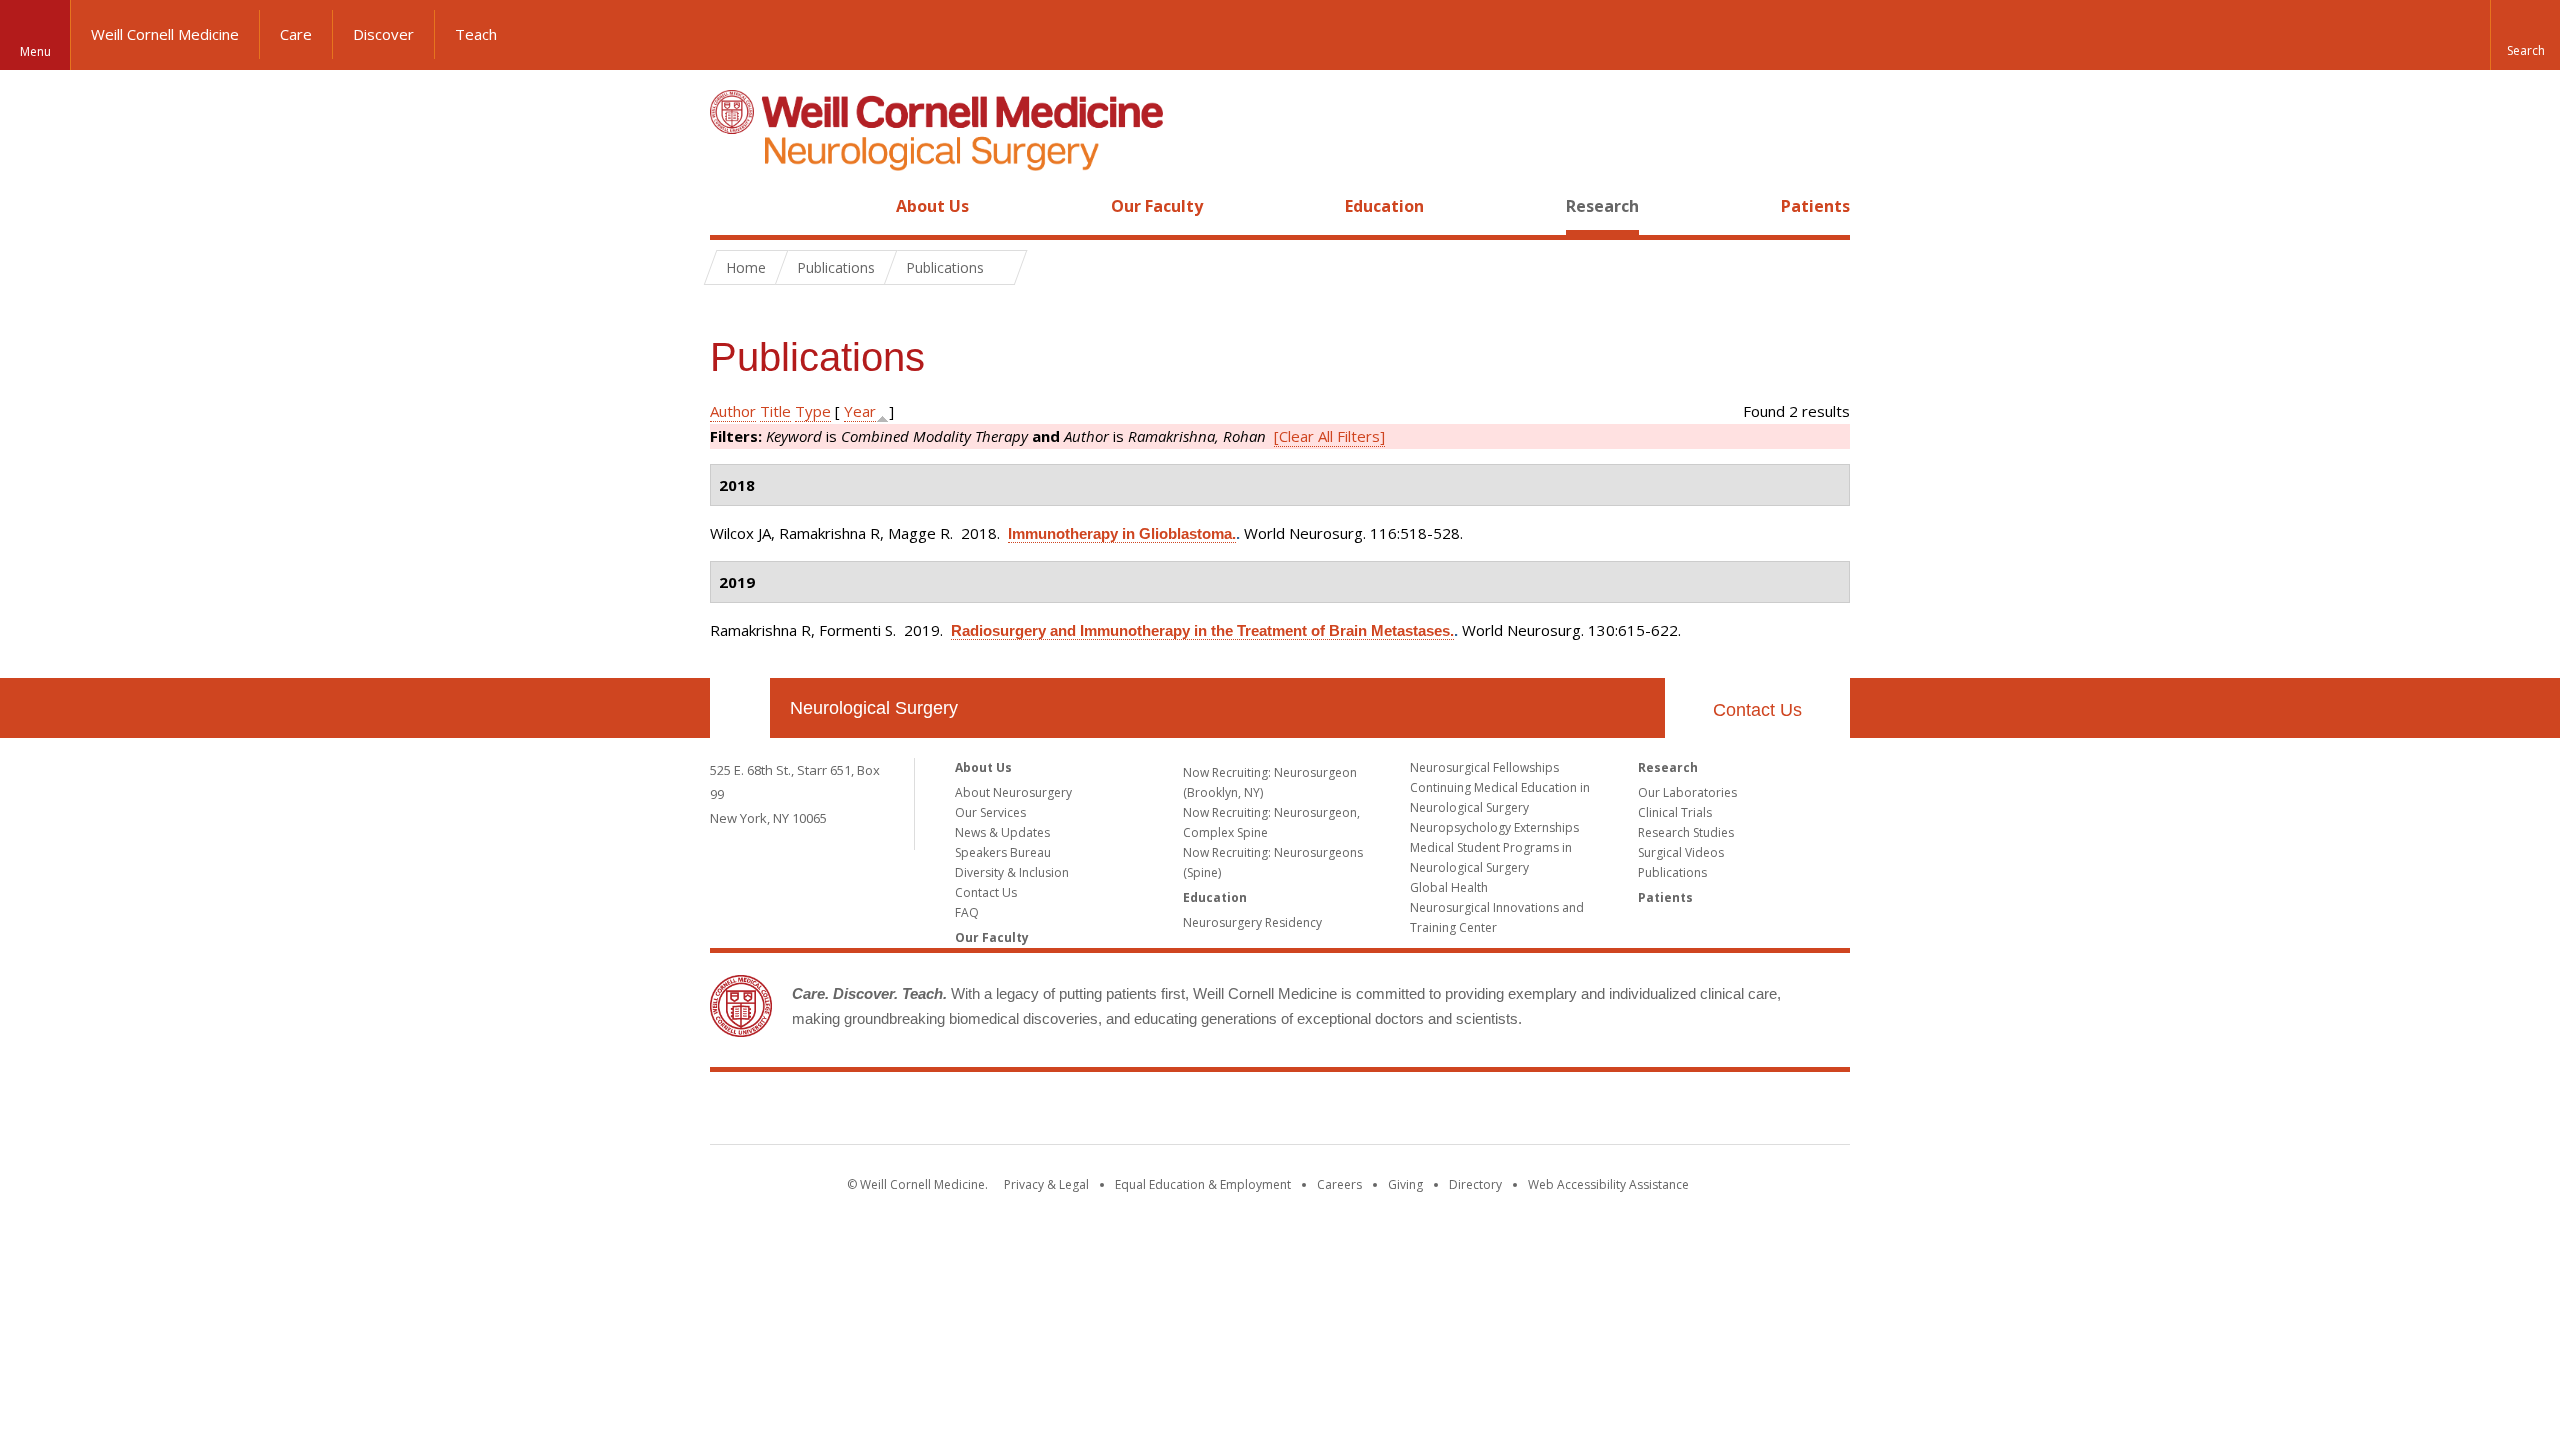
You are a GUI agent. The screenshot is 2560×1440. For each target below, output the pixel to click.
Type (813, 411)
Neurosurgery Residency (1252, 922)
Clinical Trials (1675, 812)
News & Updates (1002, 832)
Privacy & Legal (1046, 1184)
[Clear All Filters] (1329, 436)
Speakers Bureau (1003, 852)
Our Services (990, 812)
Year (860, 411)
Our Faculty (1157, 206)
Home (732, 206)
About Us (932, 206)
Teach (476, 34)
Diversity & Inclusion (1012, 872)
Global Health (1449, 887)
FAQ (967, 912)
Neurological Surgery (874, 708)
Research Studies (1686, 832)
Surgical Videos (1681, 852)
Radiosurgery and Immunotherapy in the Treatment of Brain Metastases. (1202, 630)
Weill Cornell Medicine (165, 34)
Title (775, 411)
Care (296, 34)
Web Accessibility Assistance (1608, 1184)
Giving (1405, 1184)
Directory (1475, 1184)
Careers (1339, 1184)
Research (1602, 206)
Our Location (740, 708)
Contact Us (1757, 710)
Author (733, 411)
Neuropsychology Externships (1494, 827)
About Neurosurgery (1013, 792)
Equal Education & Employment (1203, 1184)
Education (1384, 206)
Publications (1672, 872)
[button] (2525, 35)
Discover (383, 34)
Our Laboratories (1687, 792)
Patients (1815, 206)
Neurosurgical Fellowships (1484, 767)
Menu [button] (35, 51)
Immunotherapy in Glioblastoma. (1122, 533)
